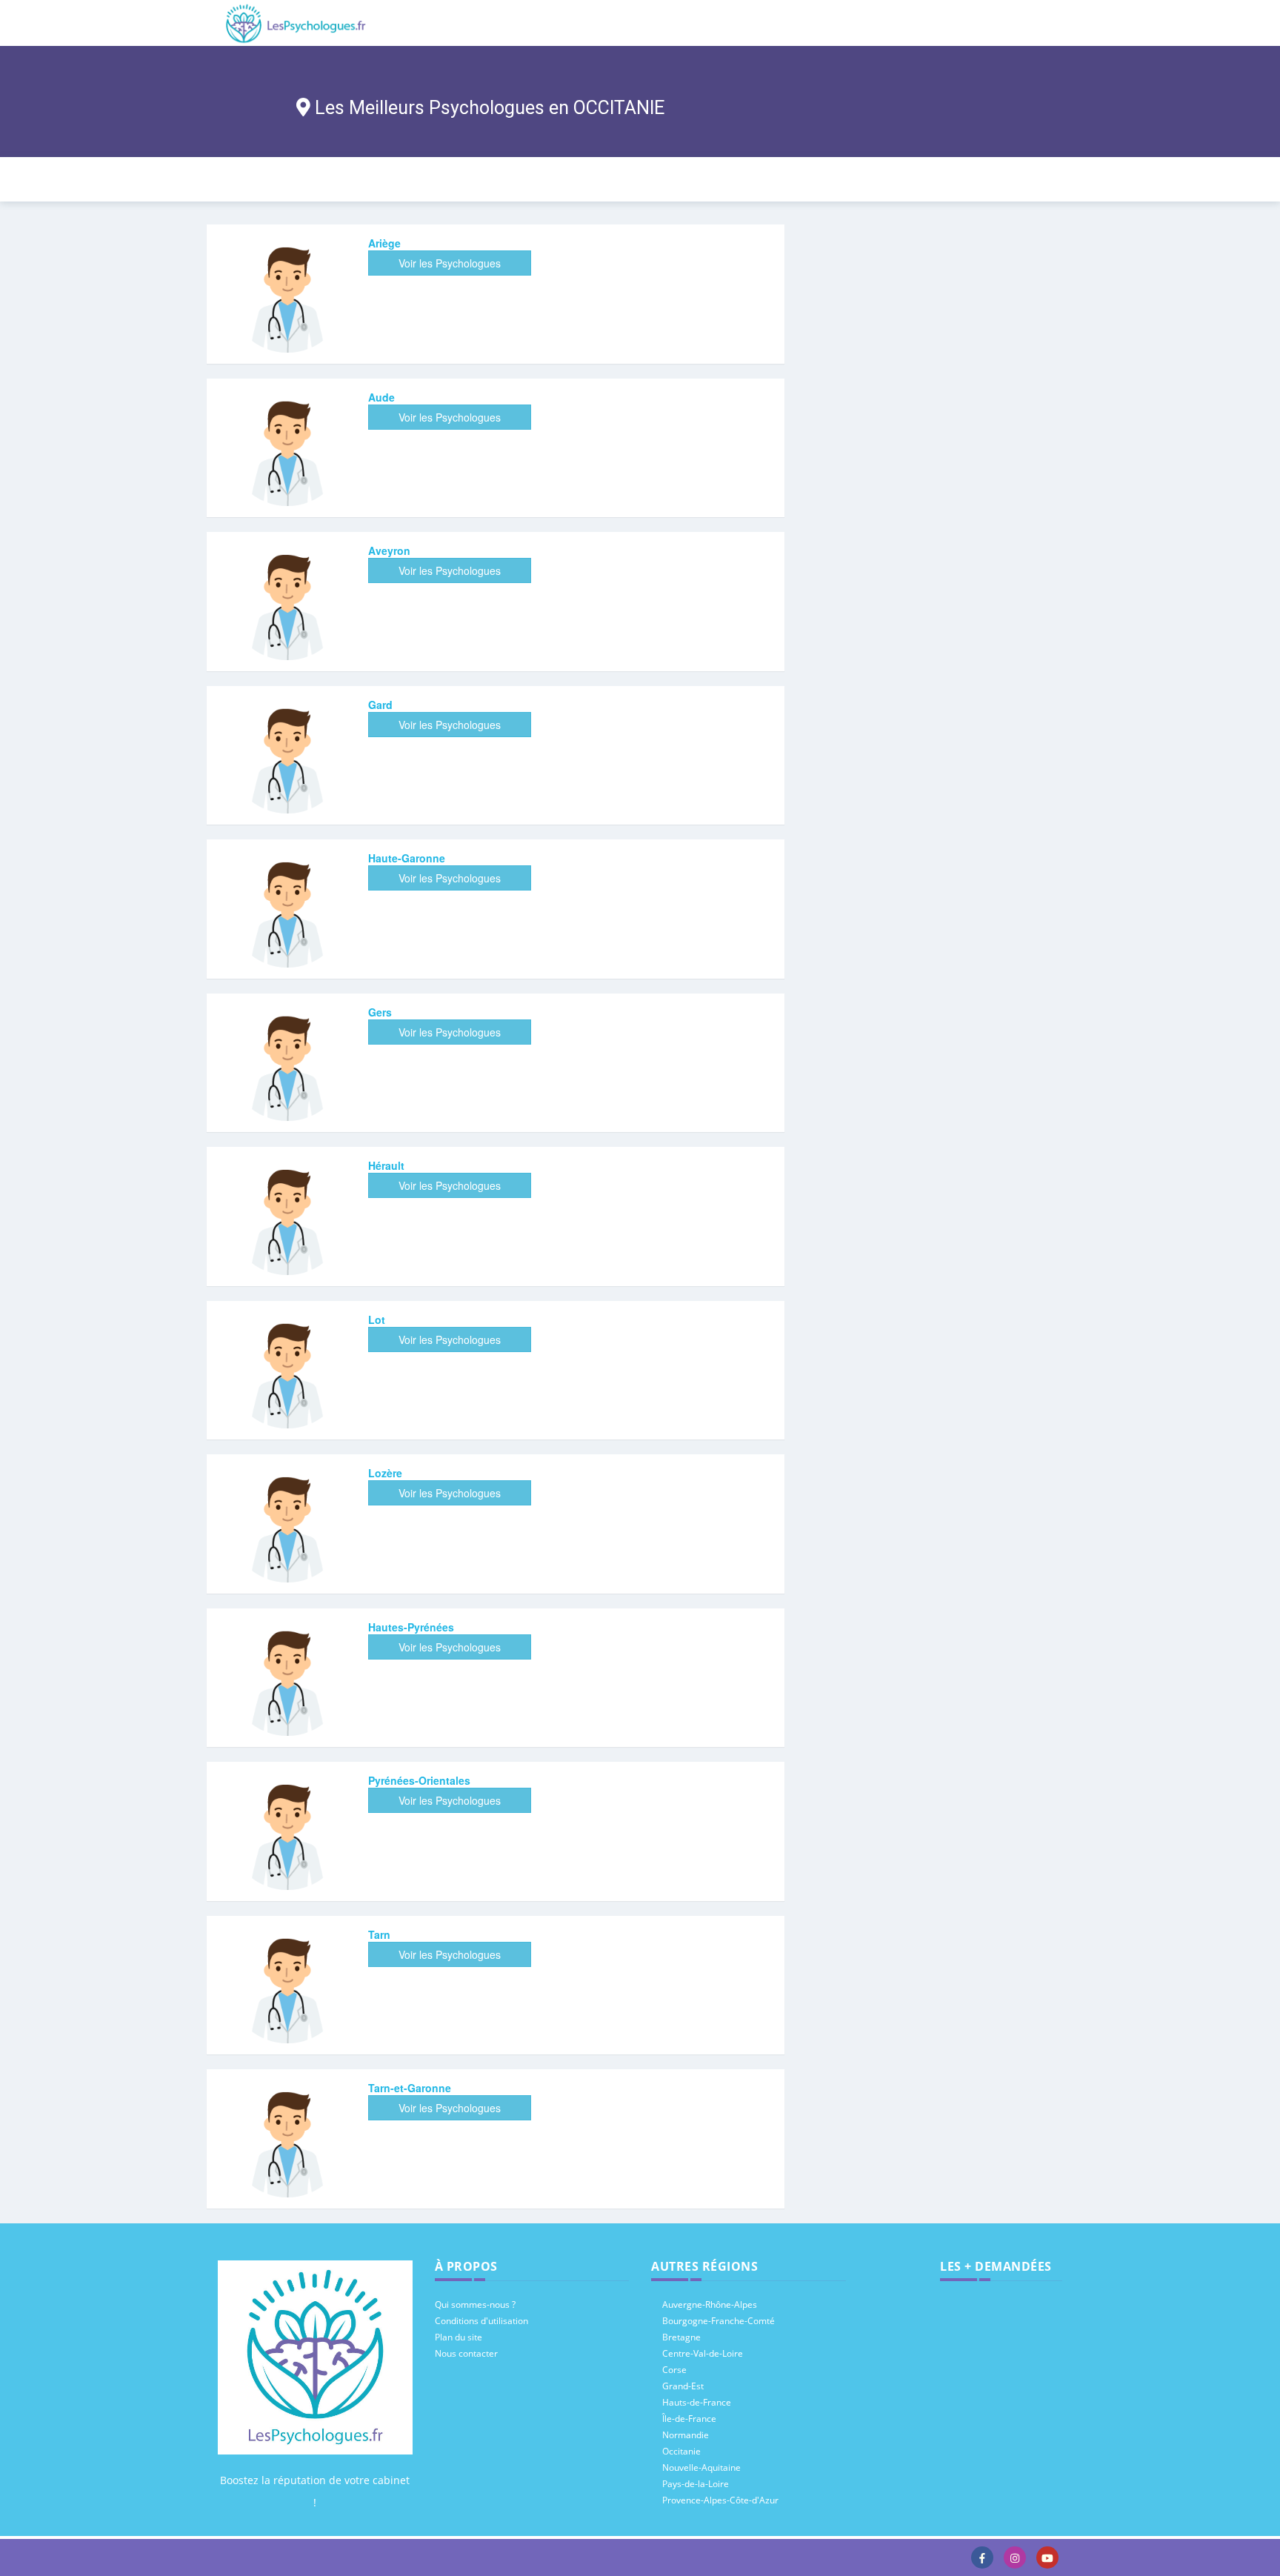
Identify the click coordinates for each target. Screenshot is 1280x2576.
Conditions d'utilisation (481, 2321)
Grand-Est (683, 2386)
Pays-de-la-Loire (696, 2484)
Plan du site (459, 2337)
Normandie (686, 2435)
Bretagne (681, 2337)
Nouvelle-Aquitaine (701, 2467)
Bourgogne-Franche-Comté (719, 2321)
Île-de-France (689, 2419)
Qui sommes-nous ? (475, 2304)
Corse (674, 2370)
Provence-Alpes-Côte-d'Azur (720, 2500)
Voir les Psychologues (450, 263)
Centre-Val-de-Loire (703, 2353)
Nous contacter (466, 2353)
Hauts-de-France (697, 2402)
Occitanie (681, 2451)
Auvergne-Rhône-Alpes (710, 2304)
